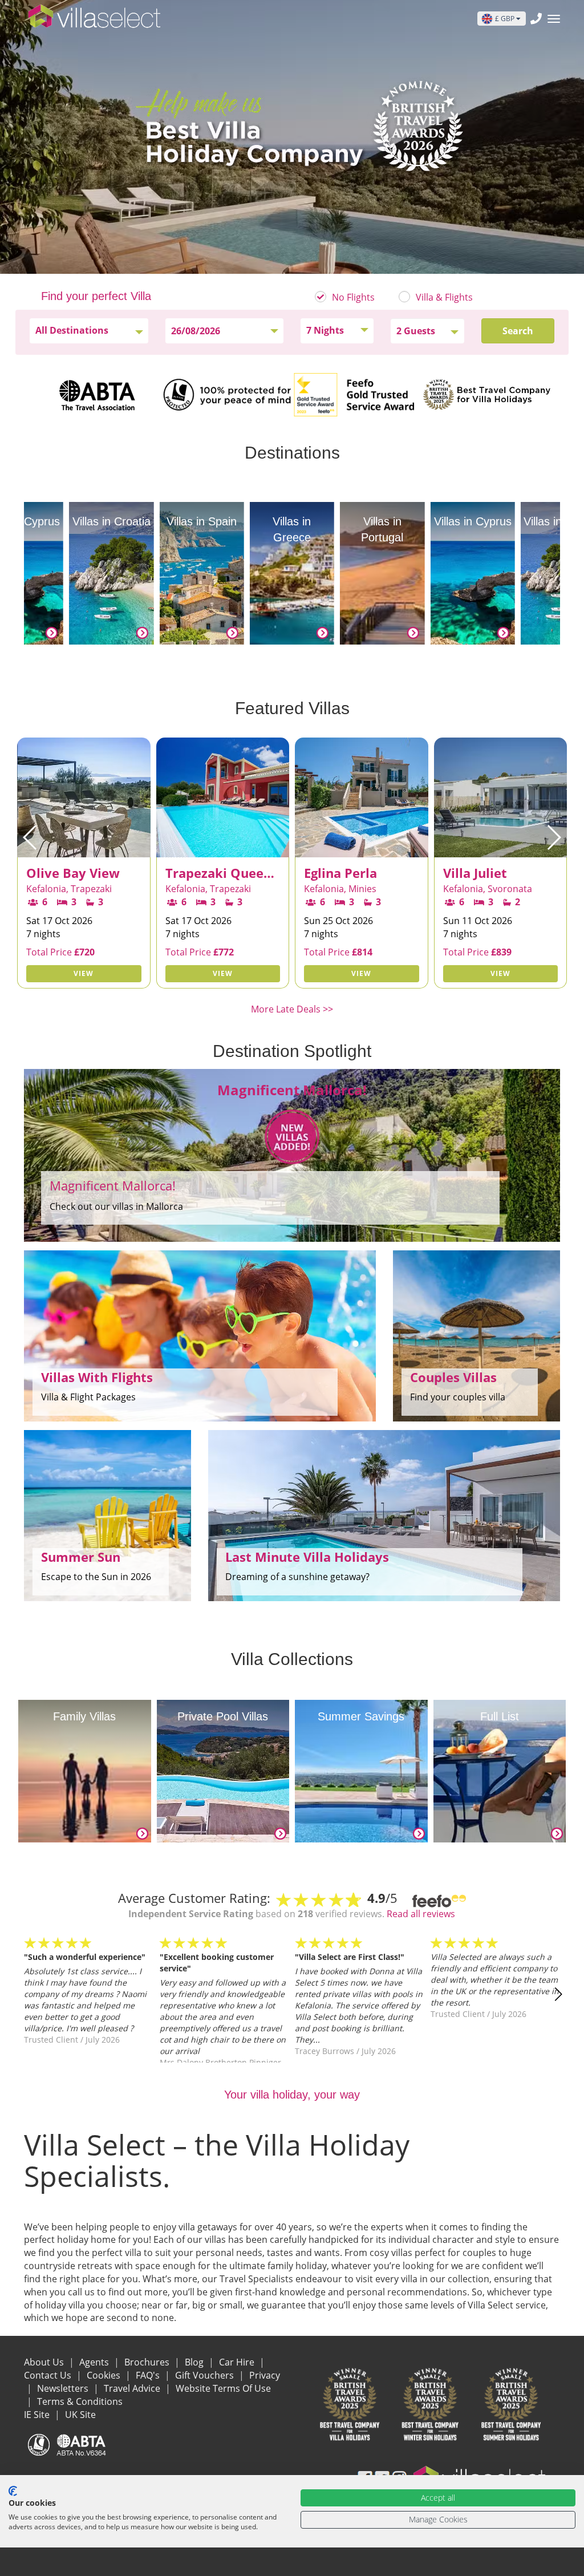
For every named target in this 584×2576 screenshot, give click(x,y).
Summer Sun (81, 1557)
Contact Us (49, 2375)
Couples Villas (453, 1377)
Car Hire (238, 2362)
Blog (195, 2362)
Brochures (148, 2362)
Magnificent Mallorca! (113, 1185)
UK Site (80, 2415)
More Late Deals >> (292, 1009)
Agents (95, 2362)
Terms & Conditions (80, 2401)
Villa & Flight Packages (88, 1397)
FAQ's (149, 2375)
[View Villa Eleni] (501, 849)
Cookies (105, 2375)
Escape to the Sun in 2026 (96, 1577)
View (84, 973)
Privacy (265, 2375)
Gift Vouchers (206, 2375)
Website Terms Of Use (223, 2388)
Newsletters (64, 2388)
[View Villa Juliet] (362, 849)
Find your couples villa (458, 1397)
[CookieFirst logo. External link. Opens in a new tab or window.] (13, 2491)
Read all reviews (421, 1914)
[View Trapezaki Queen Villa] (84, 849)
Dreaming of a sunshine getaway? (297, 1577)
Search (518, 331)
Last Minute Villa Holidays (307, 1557)
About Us (45, 2362)
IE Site (38, 2415)
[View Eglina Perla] (223, 849)
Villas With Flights (97, 1377)
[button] (31, 837)
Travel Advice (133, 2388)
